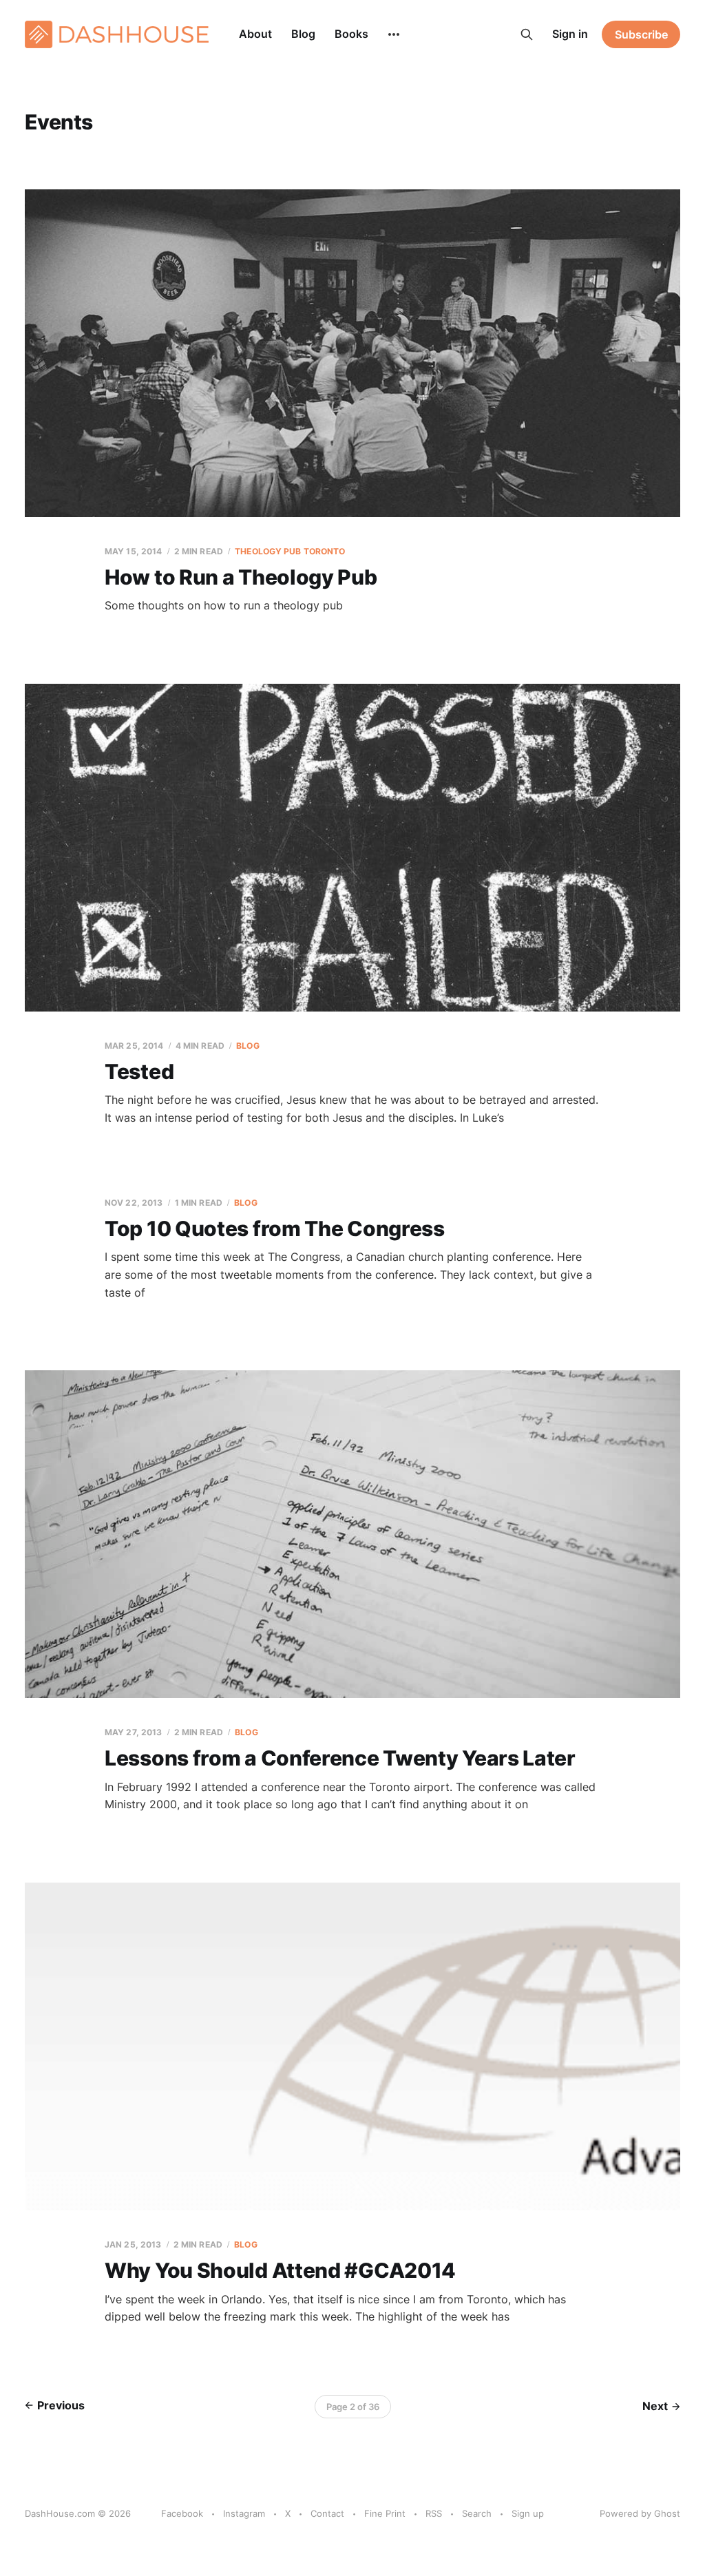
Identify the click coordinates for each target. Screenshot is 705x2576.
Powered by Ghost (640, 2513)
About (255, 34)
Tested (139, 1071)
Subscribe (641, 34)
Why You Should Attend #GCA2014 (280, 2270)
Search (477, 2513)
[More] (394, 34)
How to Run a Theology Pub (241, 577)
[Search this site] (527, 34)
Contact (327, 2513)
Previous (61, 2405)
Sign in (570, 34)
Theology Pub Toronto (290, 551)
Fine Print (385, 2513)
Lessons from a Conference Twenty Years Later (340, 1758)
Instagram (244, 2513)
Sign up (528, 2513)
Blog (303, 34)
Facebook (182, 2513)
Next (655, 2406)
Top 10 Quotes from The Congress (275, 1228)
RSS (434, 2513)
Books (351, 34)
